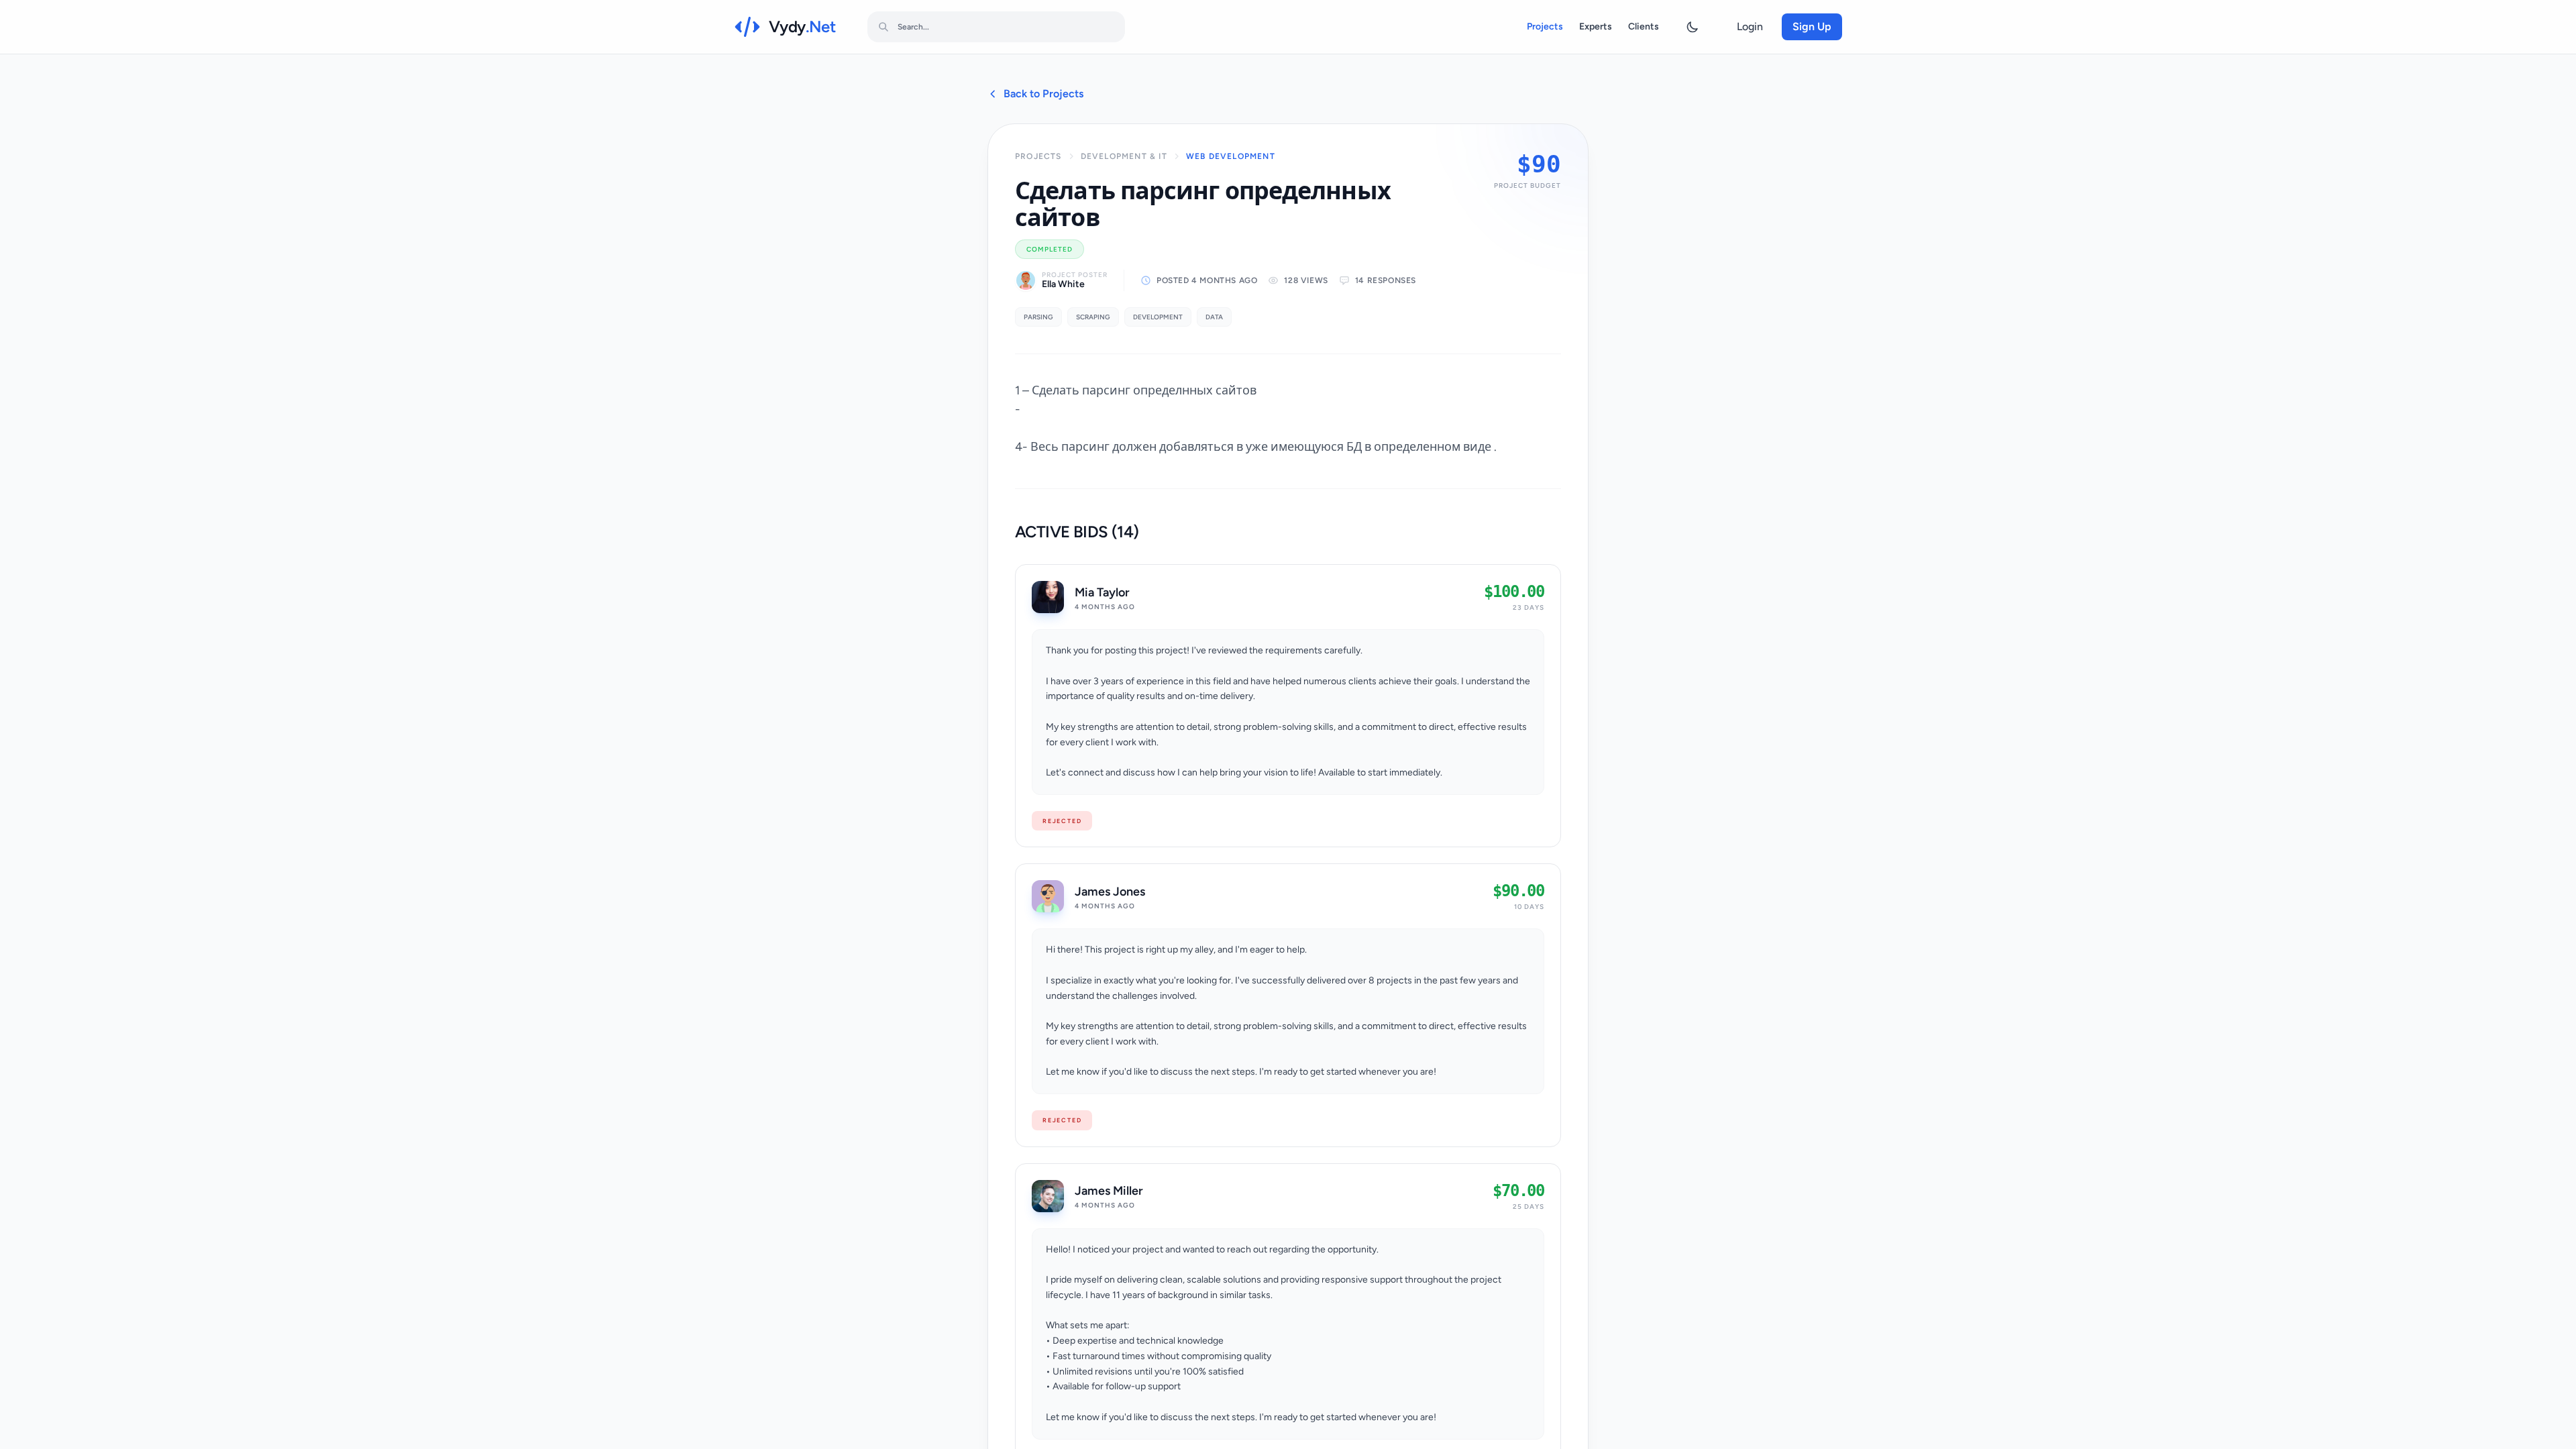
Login (1750, 26)
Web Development (1231, 156)
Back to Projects (1043, 94)
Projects (1545, 26)
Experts (1596, 26)
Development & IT (1124, 156)
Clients (1644, 26)
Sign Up (1812, 26)
